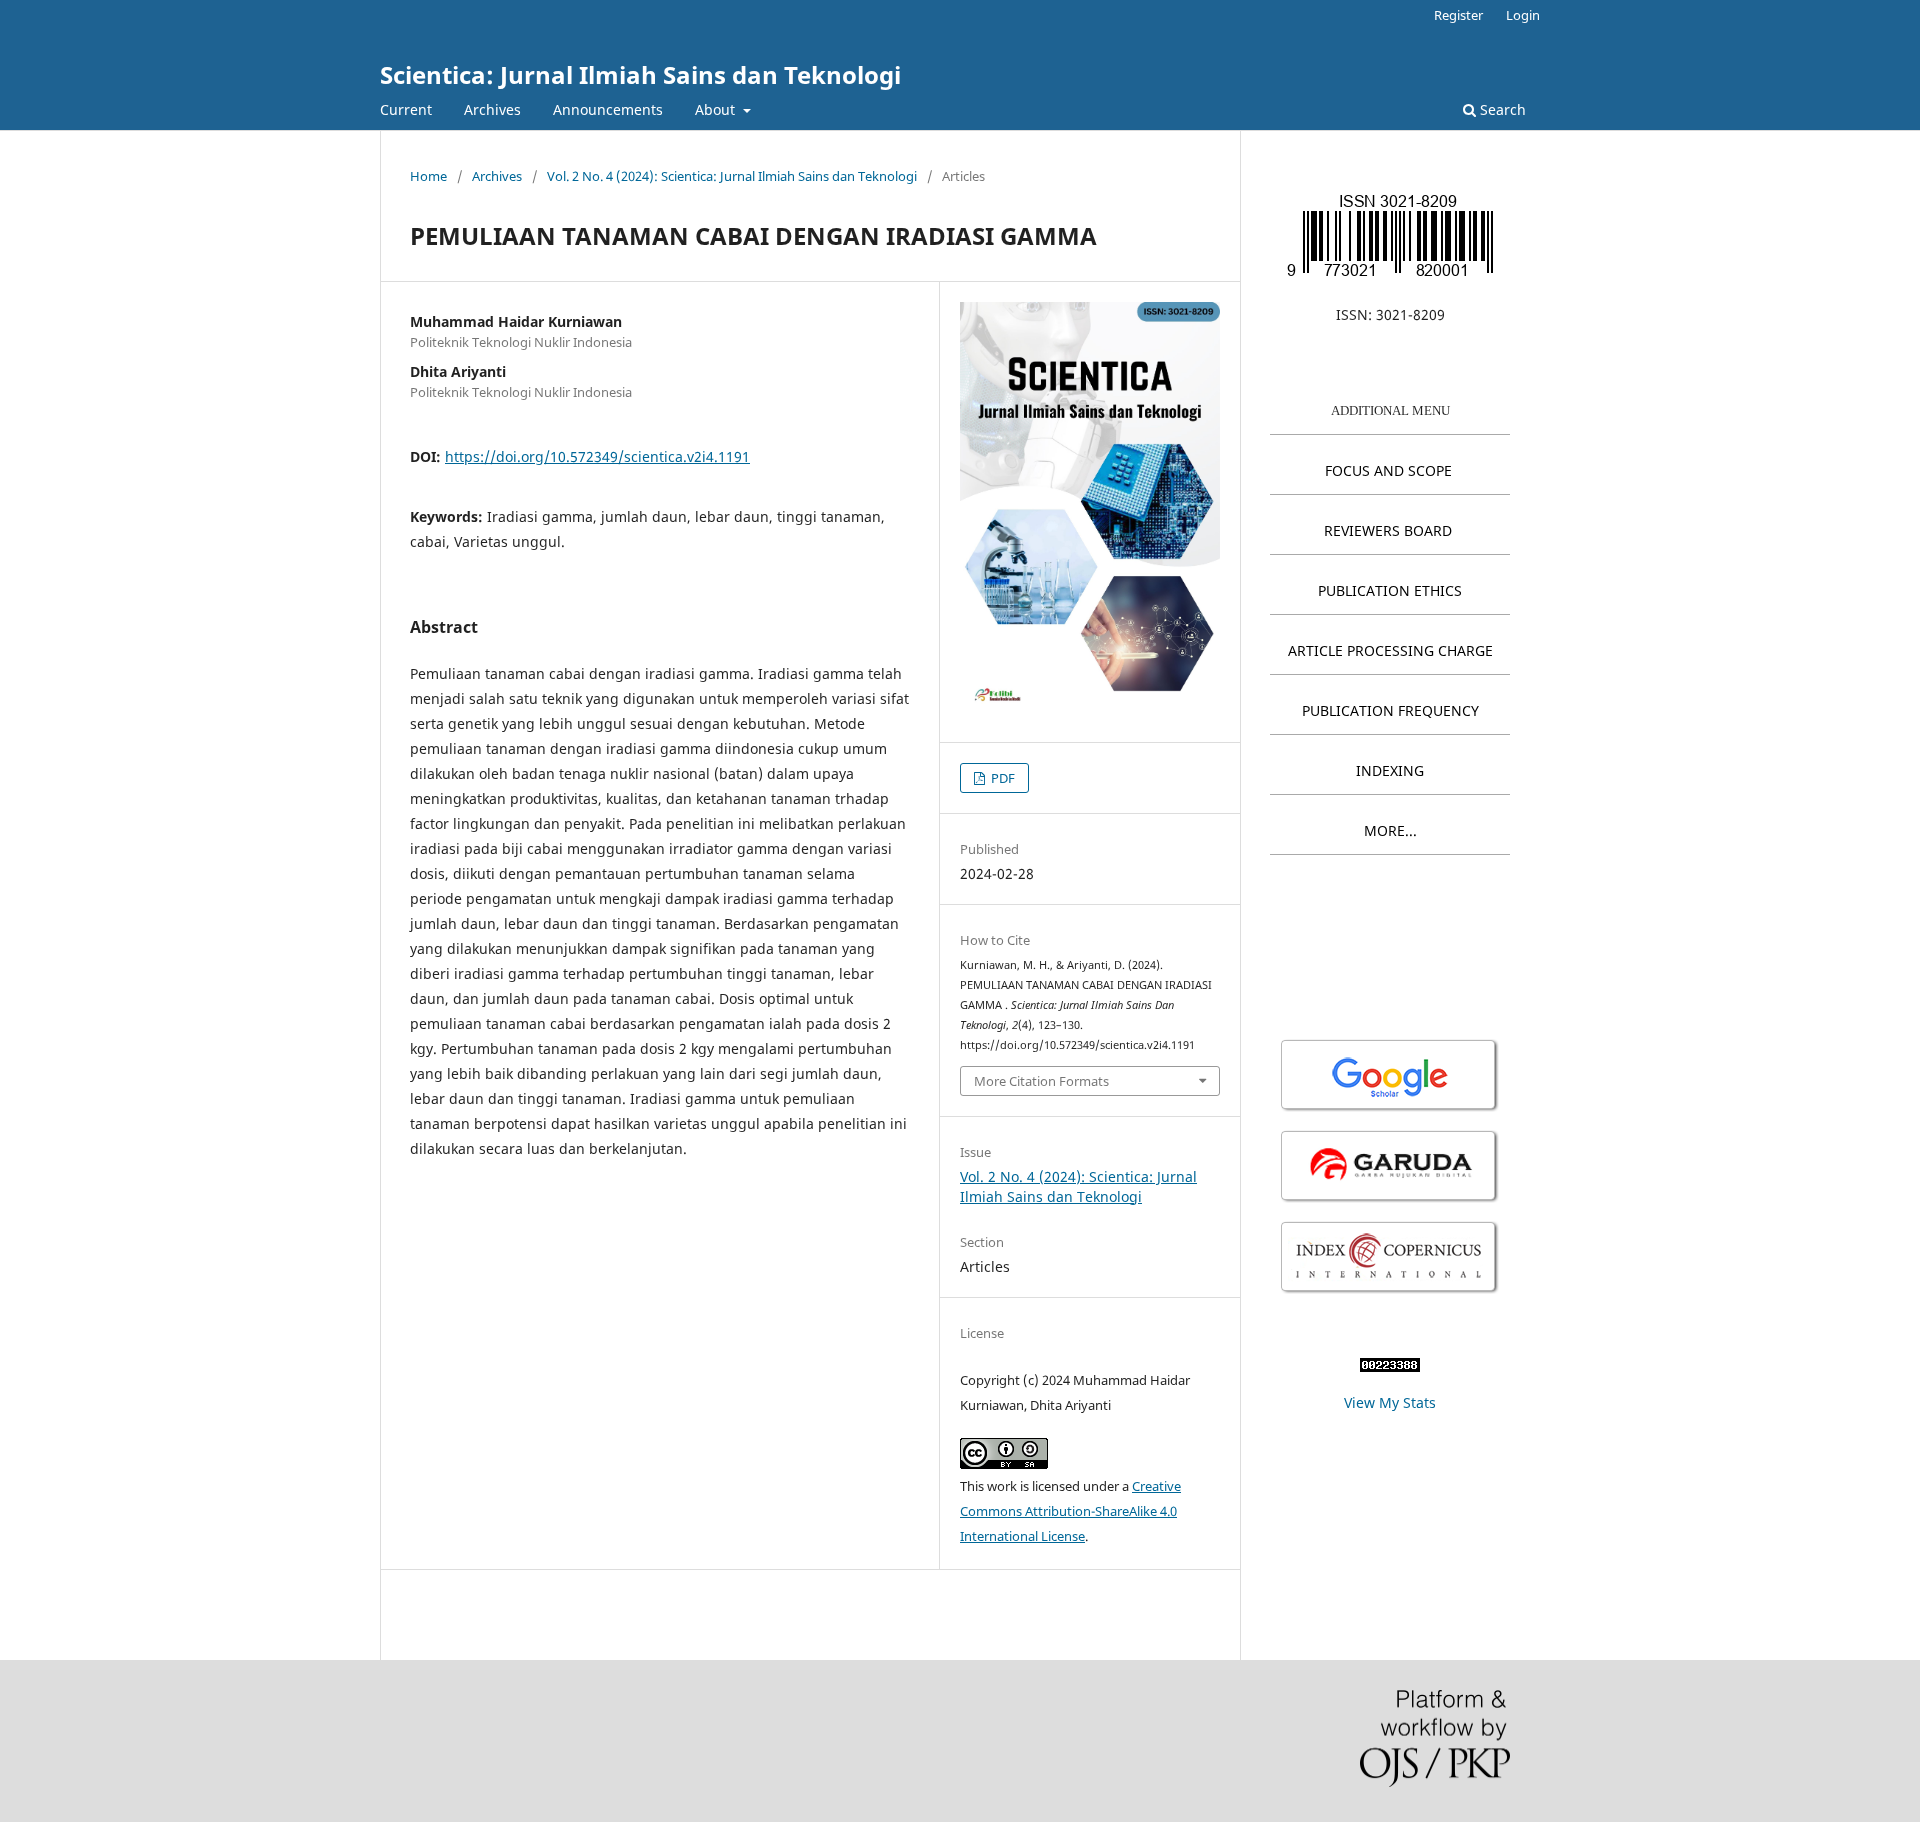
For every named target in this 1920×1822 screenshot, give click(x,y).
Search (1501, 109)
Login (1523, 15)
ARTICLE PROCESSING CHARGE (1390, 650)
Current (406, 109)
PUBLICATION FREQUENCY (1390, 710)
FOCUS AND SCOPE (1388, 470)
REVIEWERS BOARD (1388, 530)
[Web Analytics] (1390, 1366)
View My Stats (1390, 1402)
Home (428, 176)
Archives (492, 109)
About (717, 109)
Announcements (608, 109)
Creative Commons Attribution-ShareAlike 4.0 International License (1070, 1511)
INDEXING (1390, 770)
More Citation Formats (1041, 1081)
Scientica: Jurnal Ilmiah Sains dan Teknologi (640, 74)
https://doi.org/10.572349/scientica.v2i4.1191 (597, 456)
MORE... (1390, 830)
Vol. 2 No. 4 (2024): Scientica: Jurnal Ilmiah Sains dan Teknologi (732, 176)
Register (1458, 15)
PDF (1001, 778)
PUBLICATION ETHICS (1390, 590)
